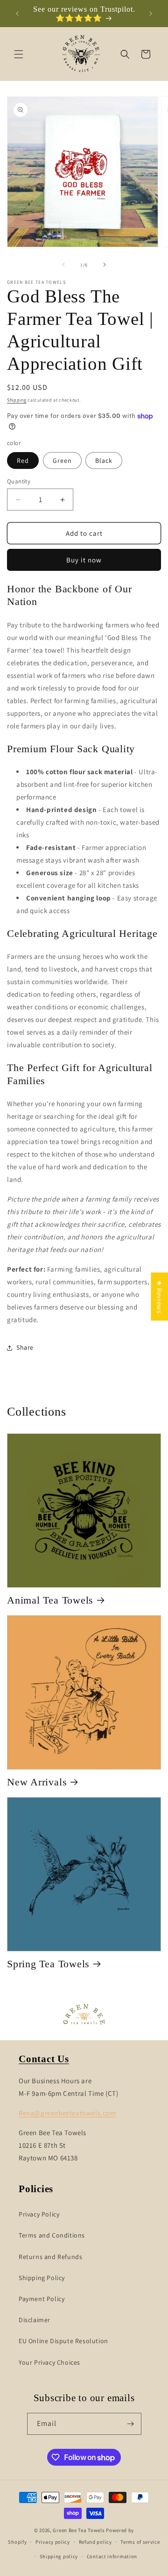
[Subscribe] (131, 2424)
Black (104, 461)
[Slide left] (63, 265)
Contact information (112, 2556)
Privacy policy (53, 2542)
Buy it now (84, 560)
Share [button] (25, 1347)
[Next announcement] (151, 14)
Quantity (19, 481)
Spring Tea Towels (48, 1964)
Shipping (17, 400)
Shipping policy (59, 2556)
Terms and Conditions (52, 2235)
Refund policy (95, 2542)
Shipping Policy (42, 2278)
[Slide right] (105, 265)
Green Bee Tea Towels (79, 2530)
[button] (19, 54)
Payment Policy (42, 2299)
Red (23, 461)
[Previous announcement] (17, 14)
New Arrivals (37, 1782)
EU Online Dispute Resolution (63, 2341)
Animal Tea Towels (50, 1600)
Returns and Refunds (50, 2257)
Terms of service (140, 2542)
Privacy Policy (39, 2214)
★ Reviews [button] (159, 1297)
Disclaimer (35, 2320)
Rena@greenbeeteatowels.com (67, 2113)
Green (62, 461)
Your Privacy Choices (49, 2362)
